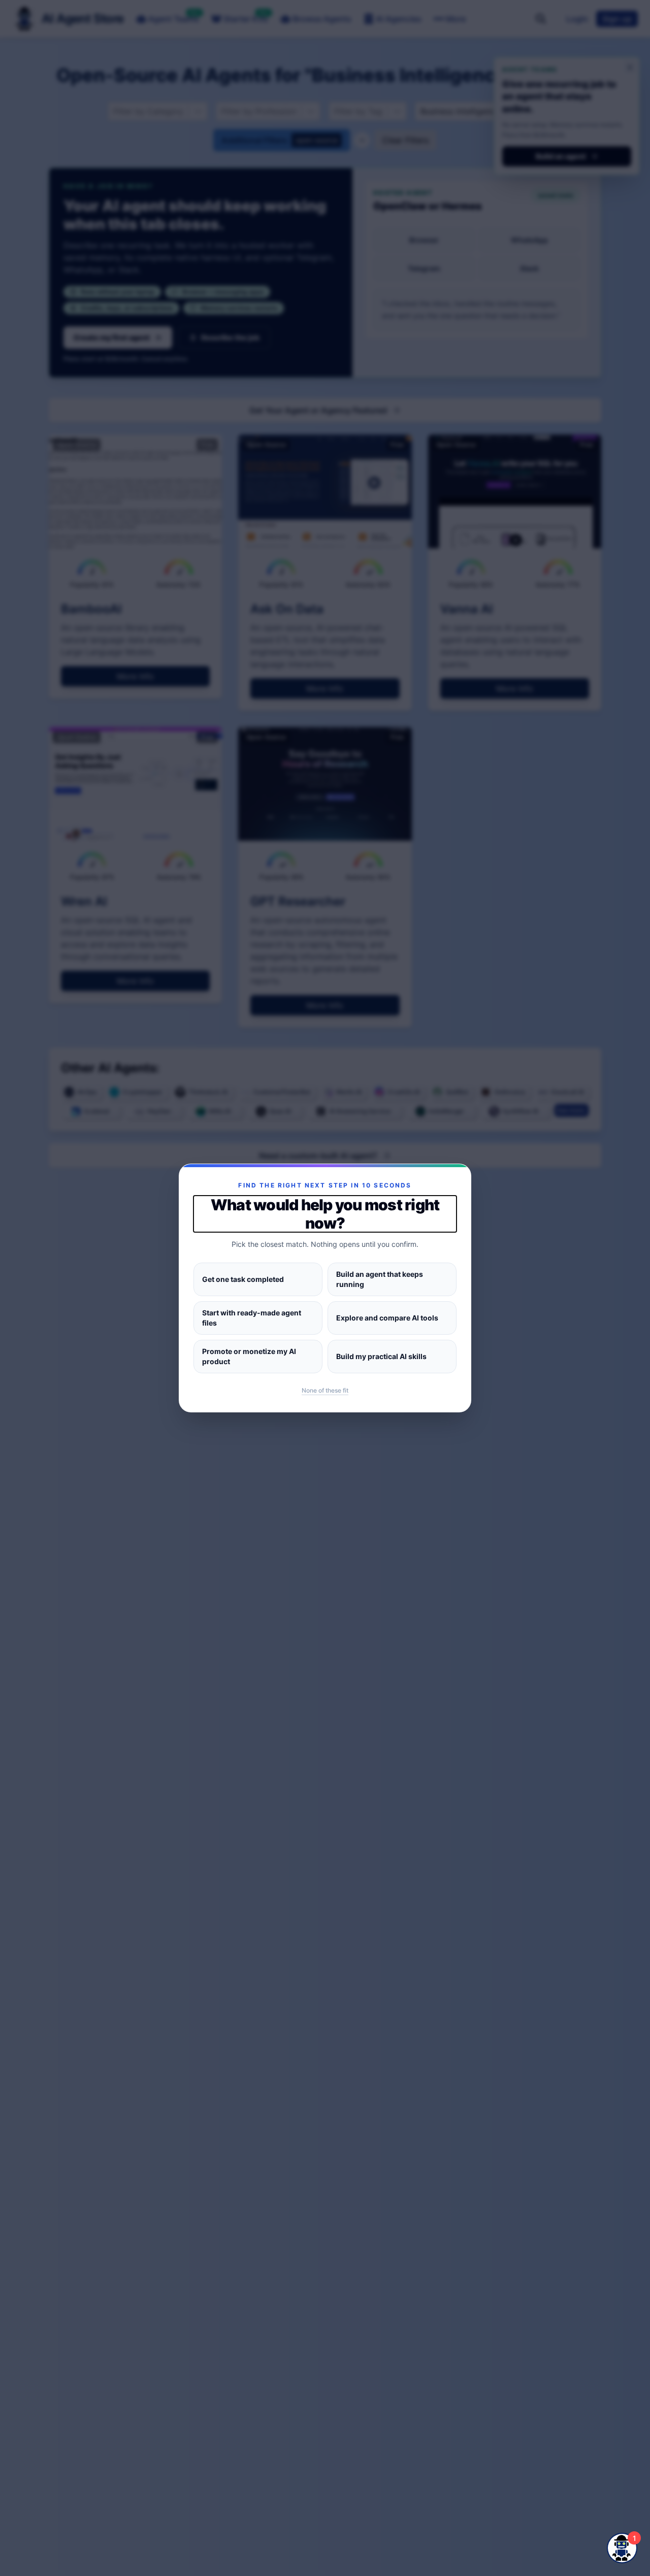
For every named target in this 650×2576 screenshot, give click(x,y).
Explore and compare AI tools (387, 1318)
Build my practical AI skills (381, 1356)
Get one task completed (243, 1279)
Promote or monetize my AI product (249, 1356)
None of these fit (325, 1390)
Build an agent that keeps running (380, 1279)
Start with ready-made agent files (252, 1318)
